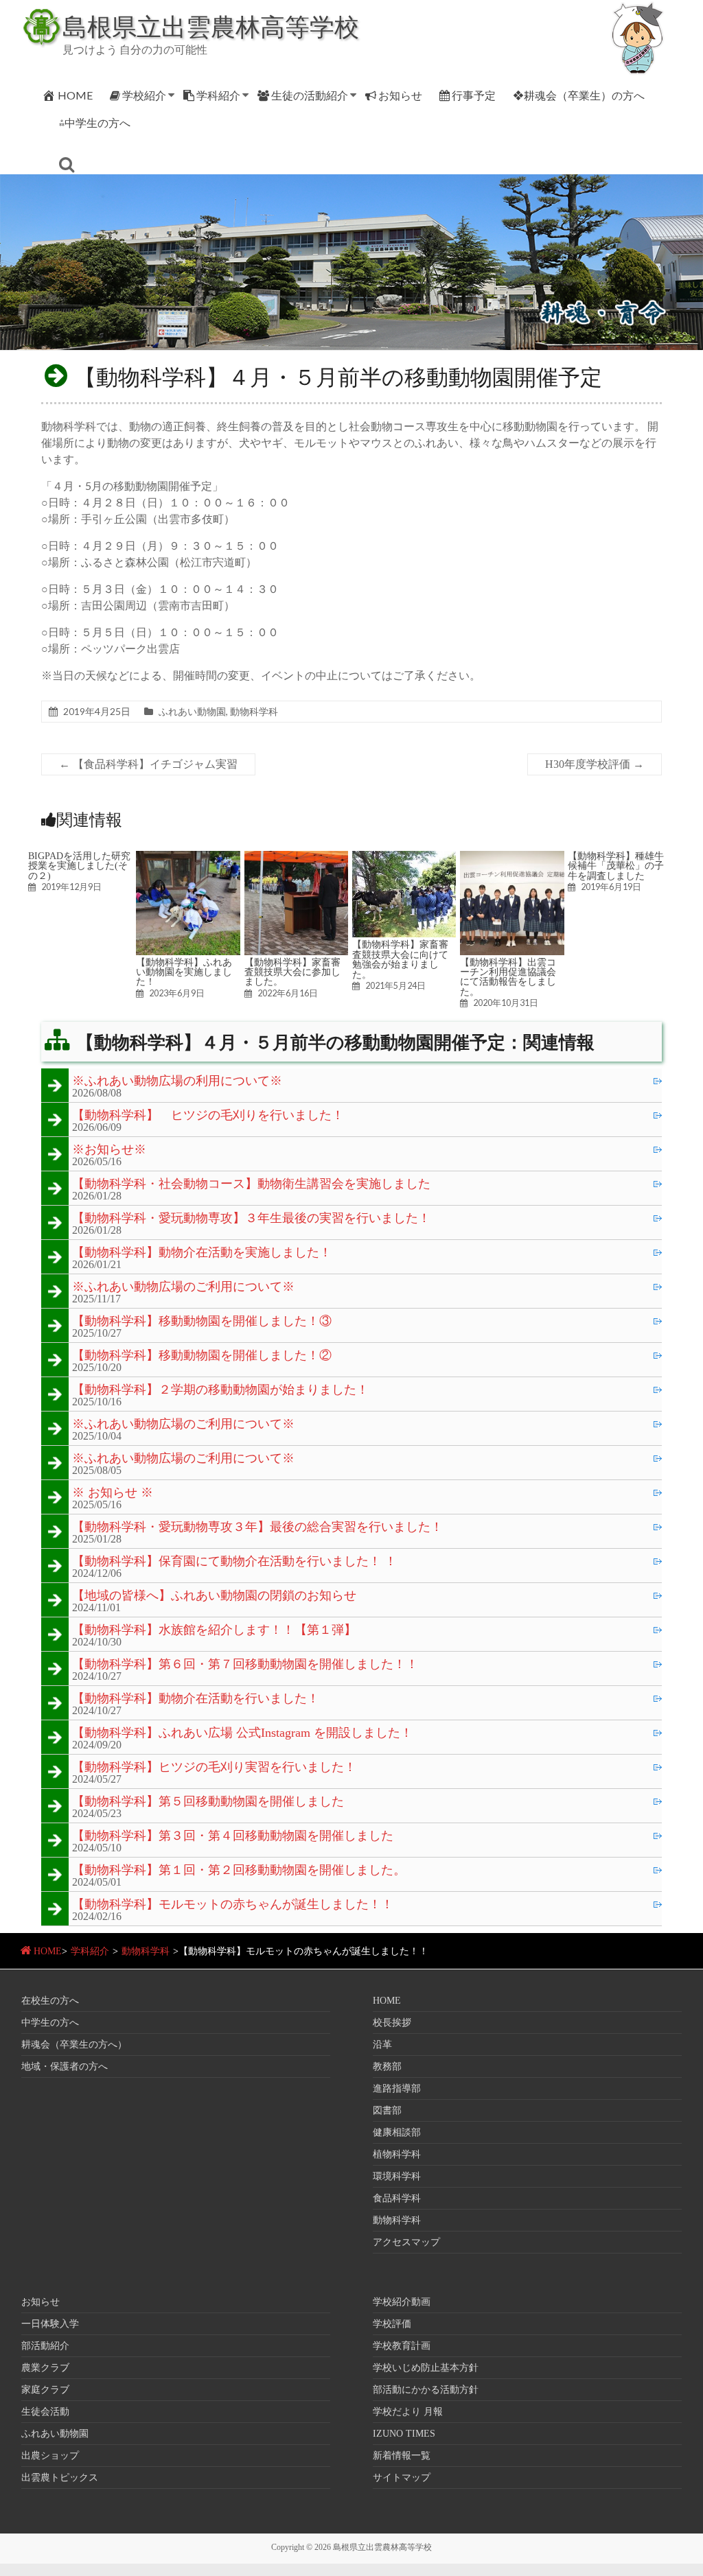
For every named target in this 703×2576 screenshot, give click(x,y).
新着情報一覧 (402, 2456)
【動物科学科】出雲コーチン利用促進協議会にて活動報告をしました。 (508, 977)
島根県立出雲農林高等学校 (211, 26)
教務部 (387, 2066)
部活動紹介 (45, 2346)
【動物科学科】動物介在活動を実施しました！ (202, 1253)
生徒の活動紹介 (310, 95)
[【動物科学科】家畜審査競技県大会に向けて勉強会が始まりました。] (404, 857)
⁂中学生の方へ (95, 122)
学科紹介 (218, 95)
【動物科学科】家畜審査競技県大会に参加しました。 (292, 972)
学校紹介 (144, 95)
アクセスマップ (406, 2242)
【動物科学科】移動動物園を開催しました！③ (202, 1322)
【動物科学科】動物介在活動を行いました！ (196, 1699)
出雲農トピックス (60, 2478)
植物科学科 (397, 2154)
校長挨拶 (392, 2023)
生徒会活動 (45, 2412)
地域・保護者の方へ (65, 2066)
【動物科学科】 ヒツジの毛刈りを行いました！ (208, 1116)
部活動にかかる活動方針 (426, 2390)
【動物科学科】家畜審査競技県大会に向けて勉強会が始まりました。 (400, 959)
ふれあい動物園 (192, 711)
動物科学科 (254, 711)
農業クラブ (45, 2368)
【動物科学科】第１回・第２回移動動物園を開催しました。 (239, 1871)
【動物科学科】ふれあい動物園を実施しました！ (184, 972)
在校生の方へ (50, 2001)
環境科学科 (397, 2176)
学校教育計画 (402, 2346)
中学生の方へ (50, 2023)
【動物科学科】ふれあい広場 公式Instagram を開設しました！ (242, 1733)
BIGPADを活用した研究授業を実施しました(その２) (79, 866)
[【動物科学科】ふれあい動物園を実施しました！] (188, 857)
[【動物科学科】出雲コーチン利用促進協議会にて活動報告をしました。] (512, 857)
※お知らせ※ (109, 1150)
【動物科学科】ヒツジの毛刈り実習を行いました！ (214, 1768)
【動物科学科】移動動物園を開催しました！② (202, 1356)
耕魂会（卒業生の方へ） (74, 2045)
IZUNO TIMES (404, 2434)
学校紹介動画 (402, 2302)
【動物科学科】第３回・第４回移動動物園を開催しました (233, 1836)
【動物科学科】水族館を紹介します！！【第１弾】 (214, 1630)
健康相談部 (397, 2132)
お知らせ (400, 95)
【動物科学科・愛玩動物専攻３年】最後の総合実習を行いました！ (257, 1527)
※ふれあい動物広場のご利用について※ (183, 1287)
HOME (75, 95)
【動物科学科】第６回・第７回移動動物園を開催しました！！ (245, 1665)
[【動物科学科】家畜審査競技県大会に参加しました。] (297, 857)
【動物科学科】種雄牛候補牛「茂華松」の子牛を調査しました (616, 866)
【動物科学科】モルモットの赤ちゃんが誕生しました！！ (233, 1905)
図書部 (387, 2110)
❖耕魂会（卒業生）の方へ (579, 95)
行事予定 (474, 95)
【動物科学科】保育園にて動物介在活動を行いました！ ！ (234, 1562)
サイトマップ (402, 2478)
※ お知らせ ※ (113, 1493)
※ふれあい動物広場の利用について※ (177, 1081)
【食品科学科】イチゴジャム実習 (148, 764)
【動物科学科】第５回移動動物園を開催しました (208, 1802)
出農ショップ (50, 2456)
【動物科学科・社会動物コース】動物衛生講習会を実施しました (251, 1184)
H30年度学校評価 (595, 764)
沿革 (382, 2045)
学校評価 (392, 2324)
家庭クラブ (45, 2390)
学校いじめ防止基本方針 (426, 2368)
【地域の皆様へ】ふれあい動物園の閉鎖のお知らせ (214, 1596)
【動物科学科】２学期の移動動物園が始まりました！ (220, 1390)
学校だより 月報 (408, 2412)
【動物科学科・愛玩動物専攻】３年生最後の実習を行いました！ (251, 1219)
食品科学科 (397, 2198)
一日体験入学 (50, 2324)
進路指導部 (397, 2088)
